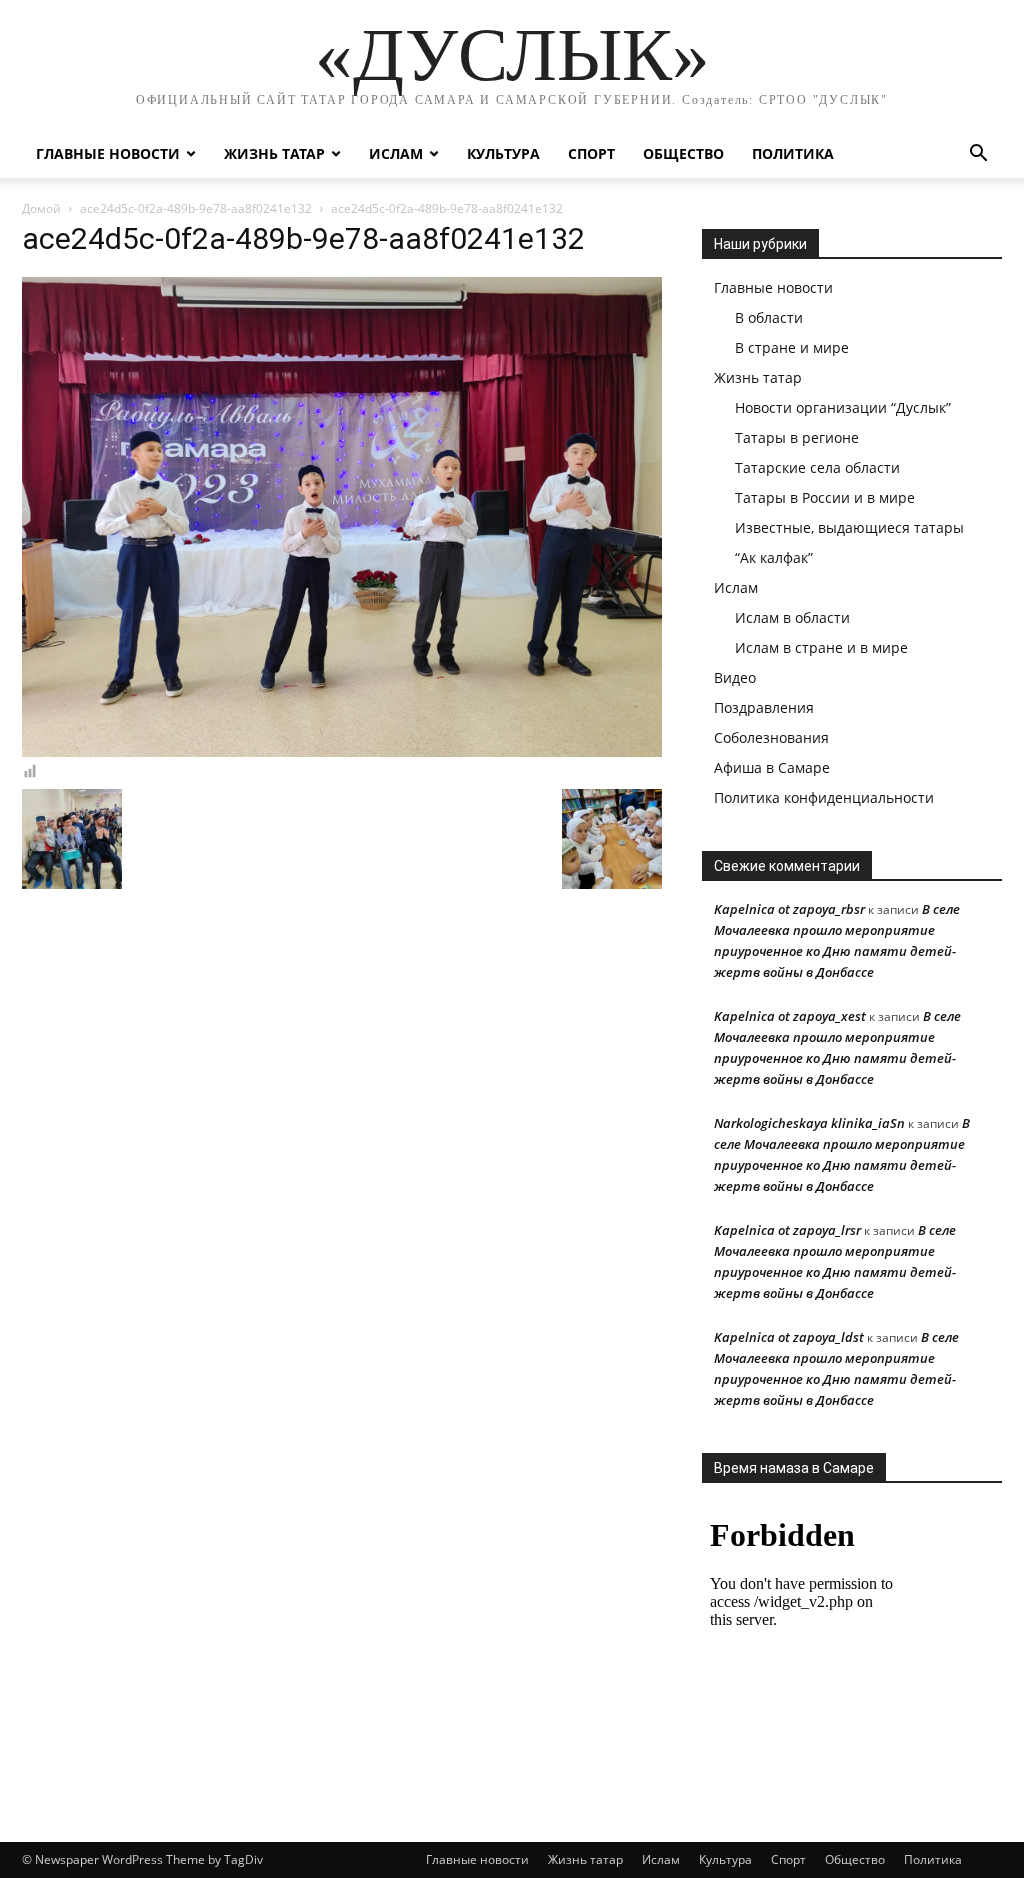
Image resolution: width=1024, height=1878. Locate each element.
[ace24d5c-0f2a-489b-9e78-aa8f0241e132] (342, 752)
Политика (793, 153)
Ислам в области (792, 617)
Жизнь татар (274, 153)
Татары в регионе (797, 437)
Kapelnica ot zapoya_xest (790, 1016)
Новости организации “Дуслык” (843, 407)
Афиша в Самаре (772, 767)
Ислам (396, 153)
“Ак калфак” (774, 557)
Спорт (591, 153)
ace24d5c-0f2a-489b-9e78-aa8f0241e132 (196, 208)
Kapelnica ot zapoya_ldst (789, 1337)
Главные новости (108, 153)
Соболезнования (771, 737)
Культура (503, 153)
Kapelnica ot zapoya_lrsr (787, 1230)
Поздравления (764, 707)
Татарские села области (817, 467)
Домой (41, 208)
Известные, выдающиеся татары (849, 527)
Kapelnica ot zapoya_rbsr (789, 909)
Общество (683, 153)
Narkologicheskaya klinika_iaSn (809, 1123)
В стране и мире (792, 347)
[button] (978, 155)
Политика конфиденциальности (824, 797)
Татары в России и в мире (825, 497)
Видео (735, 677)
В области (769, 317)
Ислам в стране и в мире (821, 647)
